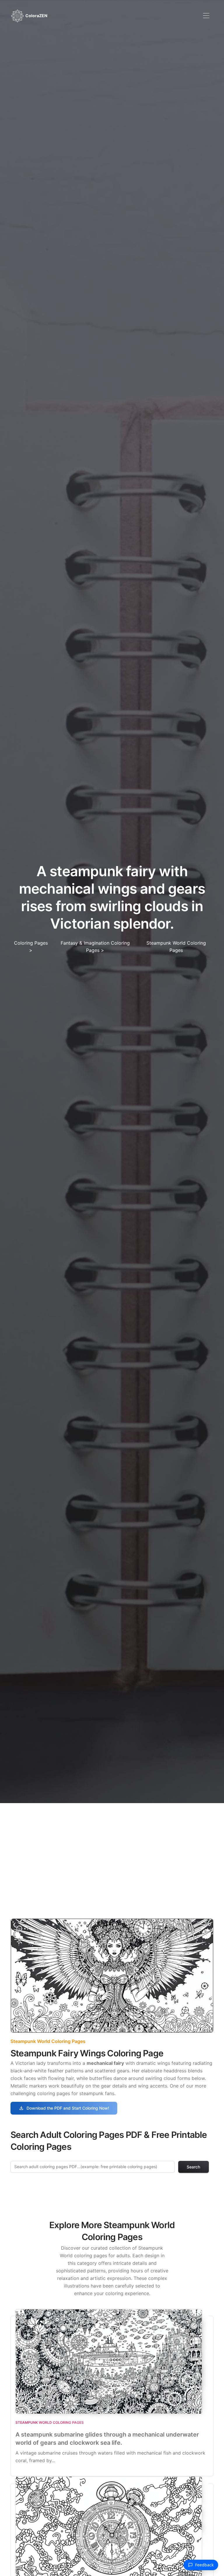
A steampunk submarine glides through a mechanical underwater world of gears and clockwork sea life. (107, 2439)
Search (193, 2167)
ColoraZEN (36, 15)
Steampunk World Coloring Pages (48, 2041)
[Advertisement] (112, 1847)
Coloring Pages (31, 943)
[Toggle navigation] (206, 16)
